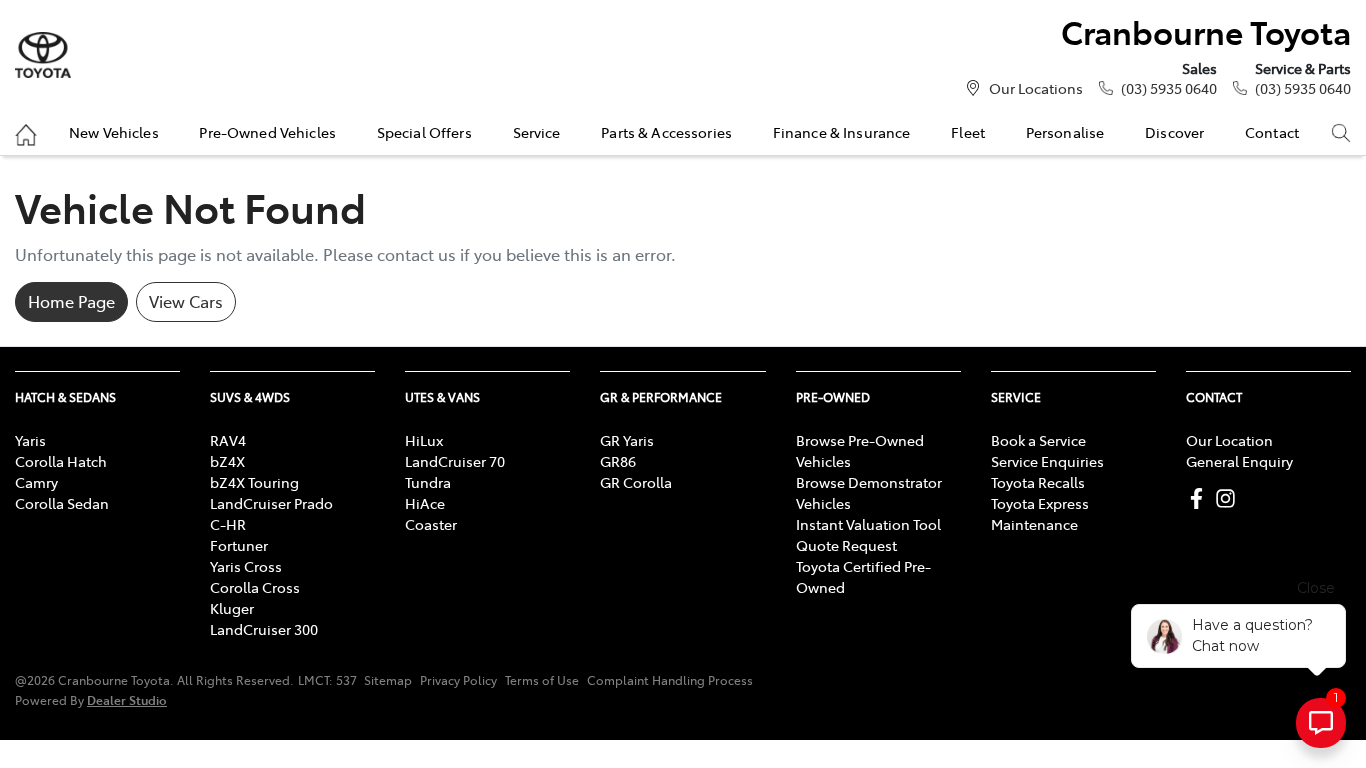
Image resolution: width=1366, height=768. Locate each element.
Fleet (968, 132)
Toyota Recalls (1038, 482)
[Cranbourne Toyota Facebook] (1200, 498)
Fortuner (239, 545)
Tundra (428, 482)
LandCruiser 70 (455, 461)
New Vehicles (114, 132)
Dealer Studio (127, 699)
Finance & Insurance (842, 132)
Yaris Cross (246, 566)
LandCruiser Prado (271, 503)
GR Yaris (627, 440)
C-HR (228, 524)
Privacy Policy (458, 680)
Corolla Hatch (61, 461)
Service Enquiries (1047, 461)
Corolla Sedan (62, 503)
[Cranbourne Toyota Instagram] (1229, 498)
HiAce (425, 503)
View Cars (186, 301)
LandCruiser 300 (264, 629)
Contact (1272, 132)
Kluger (232, 608)
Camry (36, 482)
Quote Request (846, 545)
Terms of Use (542, 680)
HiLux (424, 440)
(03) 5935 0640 (1169, 88)
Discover (1174, 132)
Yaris (30, 440)
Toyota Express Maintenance (1040, 513)
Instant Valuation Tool (868, 524)
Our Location (1229, 440)
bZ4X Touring (254, 482)
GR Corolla (636, 482)
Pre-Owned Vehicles (267, 132)
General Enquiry (1239, 461)
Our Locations (1036, 88)
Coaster (431, 524)
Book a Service (1038, 440)
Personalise (1065, 132)
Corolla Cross (255, 587)
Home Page (71, 301)
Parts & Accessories (666, 132)
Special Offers (424, 132)
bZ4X (227, 461)
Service (537, 132)
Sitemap (388, 680)
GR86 (618, 461)
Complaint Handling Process (670, 680)
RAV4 (228, 440)
